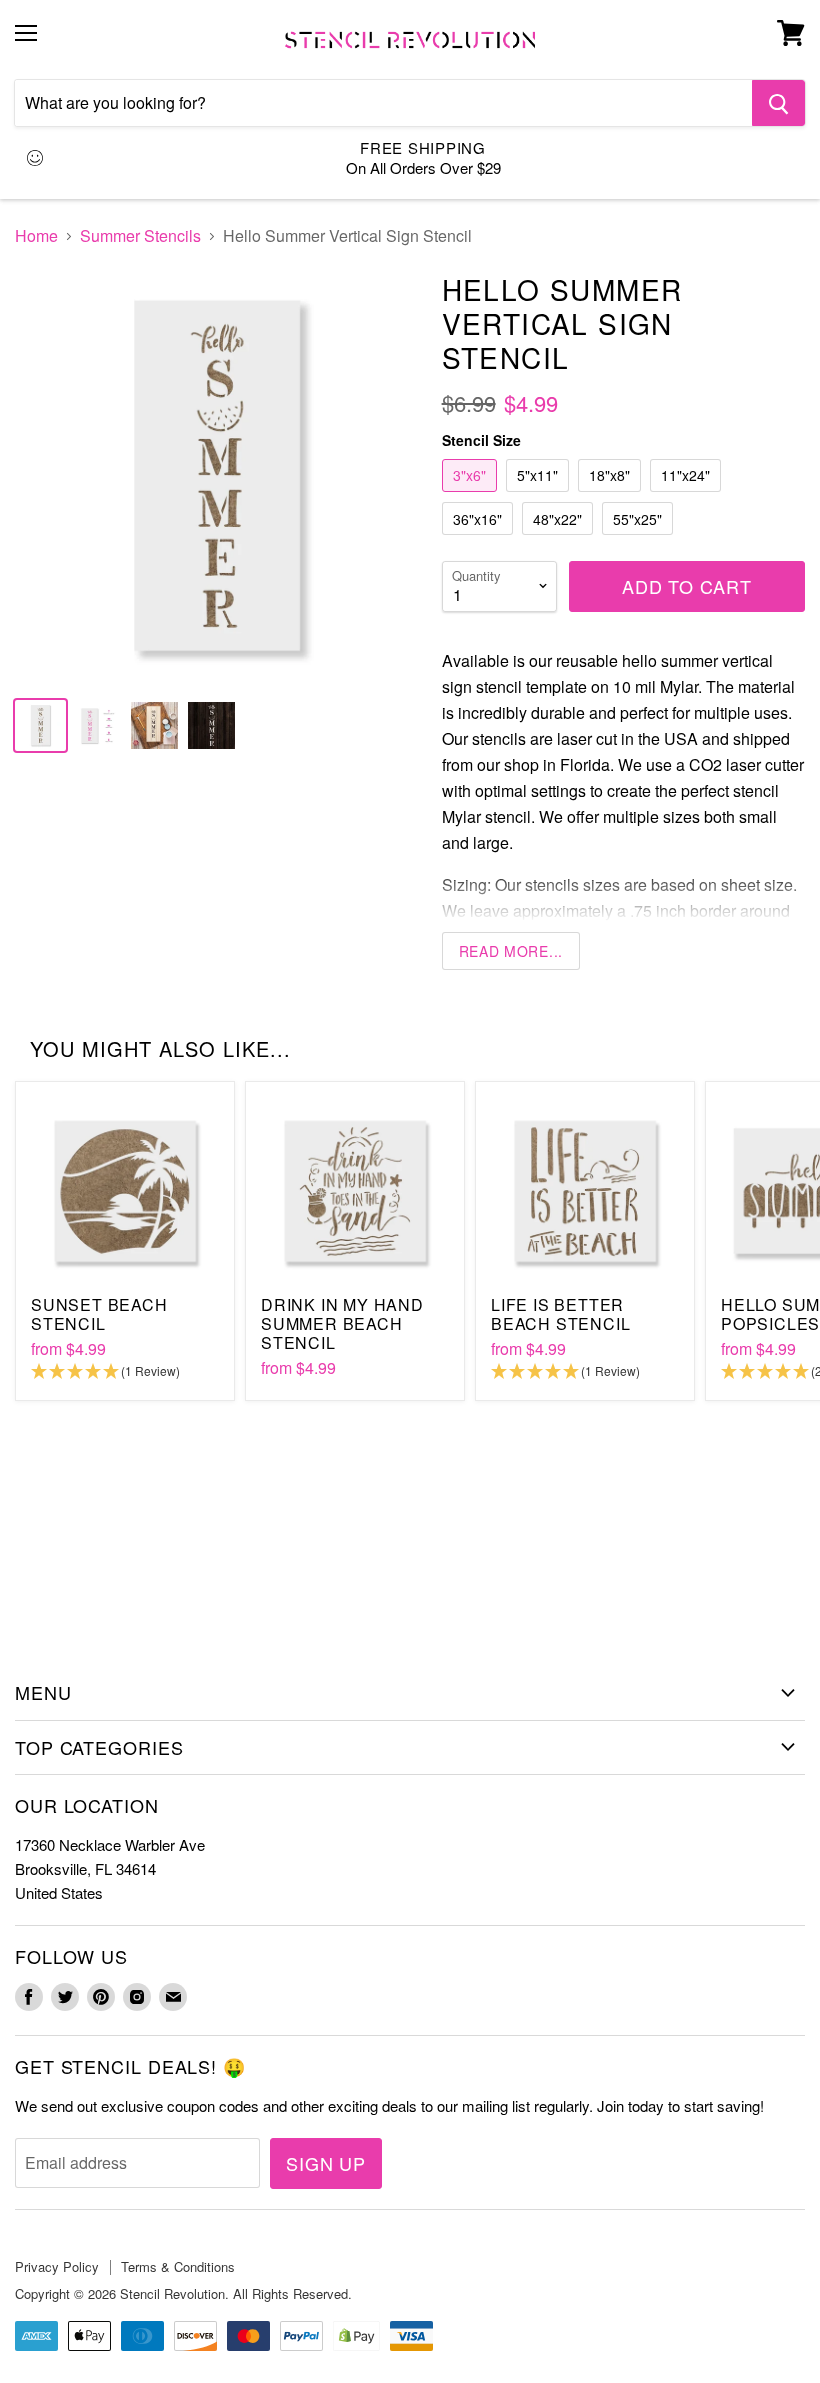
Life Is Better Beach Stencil (560, 1314)
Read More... (511, 951)
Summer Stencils (140, 236)
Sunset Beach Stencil (99, 1314)
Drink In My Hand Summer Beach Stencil (342, 1323)
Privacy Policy (57, 2266)
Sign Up (326, 2163)
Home (36, 236)
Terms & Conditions (178, 2266)
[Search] (778, 103)
